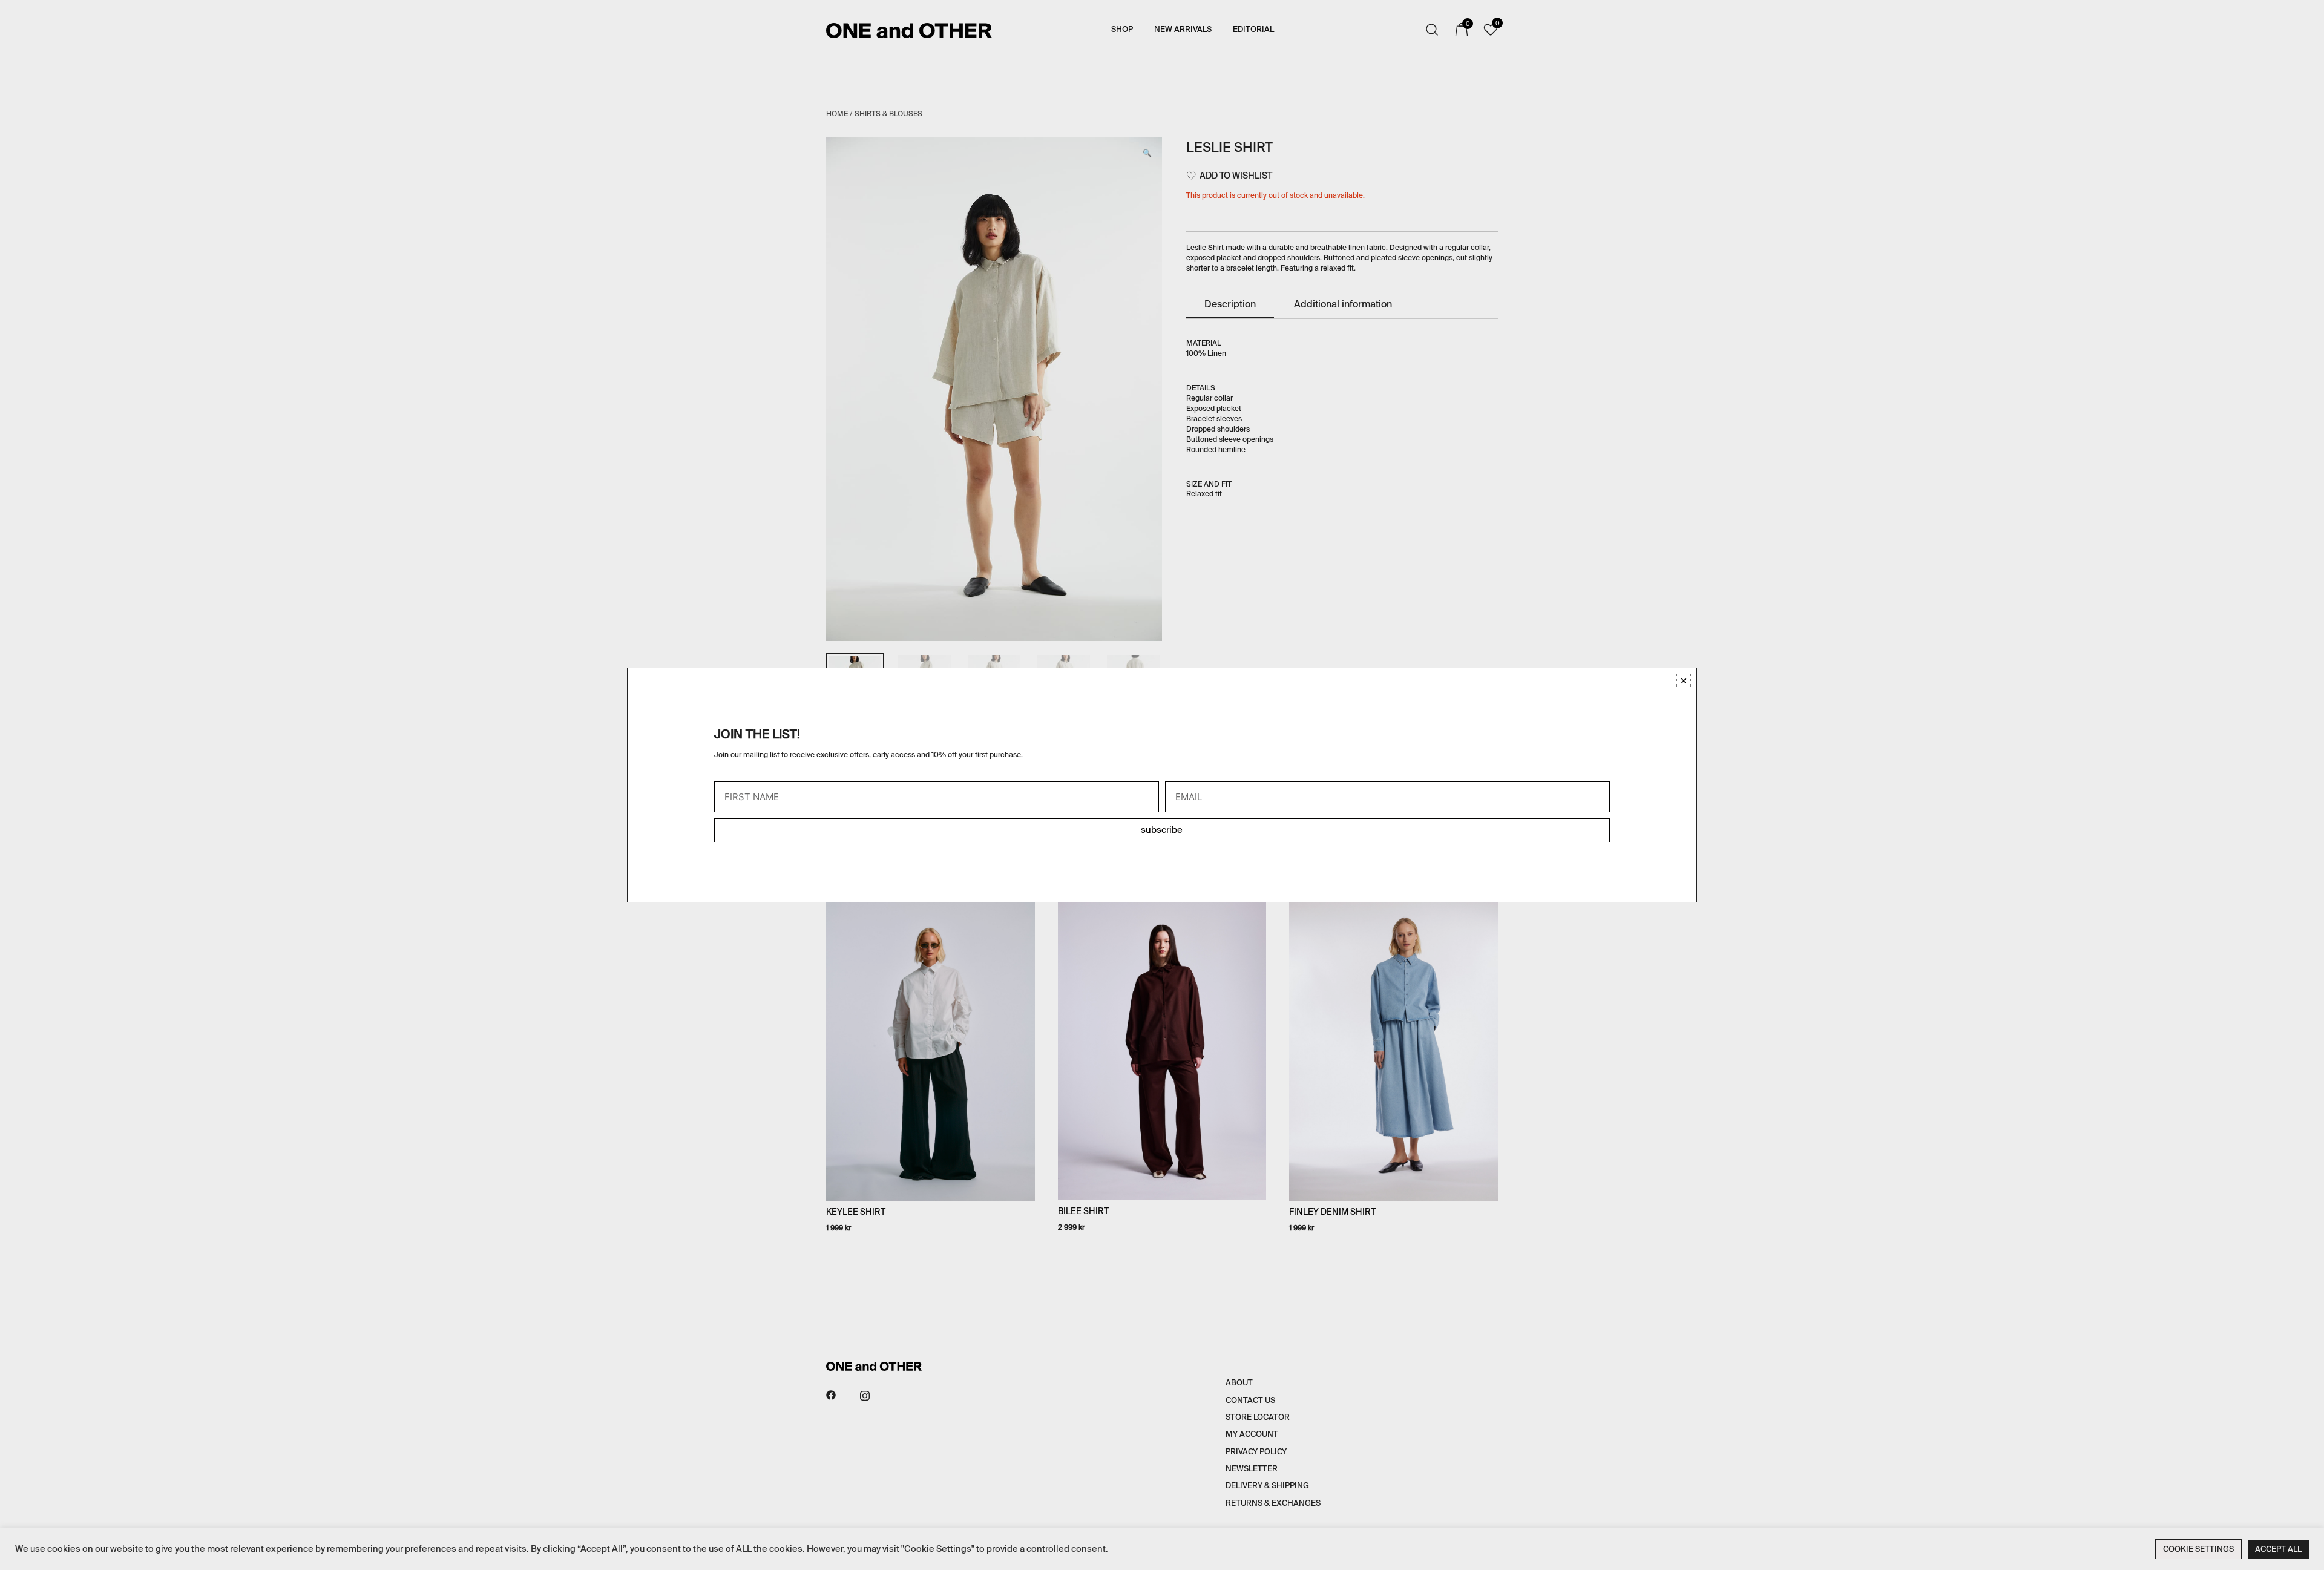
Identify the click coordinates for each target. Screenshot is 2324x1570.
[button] (1684, 681)
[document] (1162, 785)
